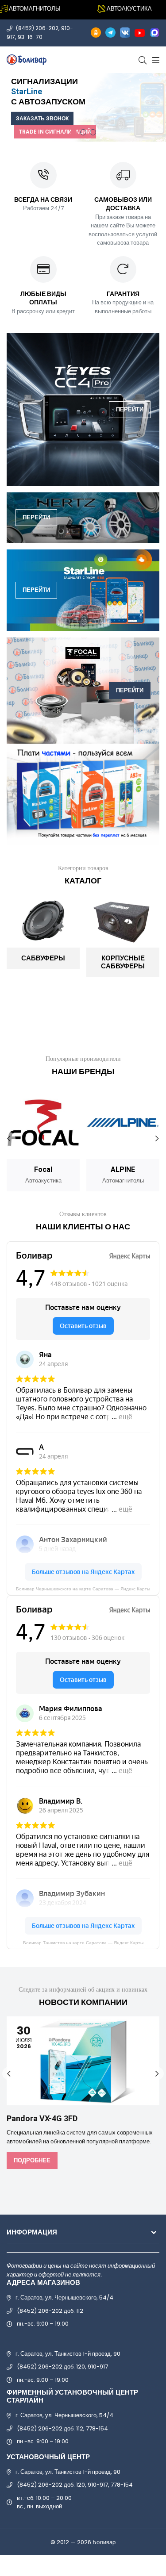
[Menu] (155, 60)
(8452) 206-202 (37, 28)
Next (157, 1139)
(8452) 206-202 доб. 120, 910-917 (62, 2367)
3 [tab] (93, 132)
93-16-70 (30, 37)
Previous (9, 1139)
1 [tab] (73, 132)
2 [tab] (83, 132)
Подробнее (32, 2160)
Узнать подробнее (122, 114)
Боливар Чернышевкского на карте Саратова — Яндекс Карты (83, 1589)
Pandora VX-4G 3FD (42, 2119)
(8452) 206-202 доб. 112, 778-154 (62, 2428)
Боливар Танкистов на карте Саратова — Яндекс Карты (83, 1943)
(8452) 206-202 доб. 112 (50, 2311)
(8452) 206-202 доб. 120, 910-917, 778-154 (75, 2485)
